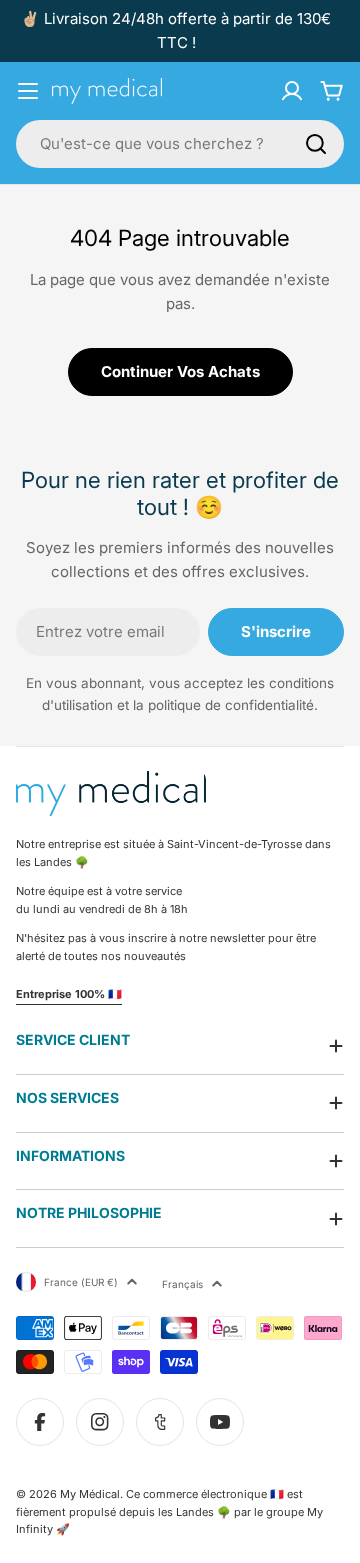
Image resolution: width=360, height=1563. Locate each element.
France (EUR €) (81, 1282)
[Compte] (292, 91)
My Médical (90, 1494)
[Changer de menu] (28, 91)
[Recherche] (316, 144)
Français (182, 1284)
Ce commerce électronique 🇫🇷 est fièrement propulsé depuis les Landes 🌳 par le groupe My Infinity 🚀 (169, 1511)
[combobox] (180, 144)
